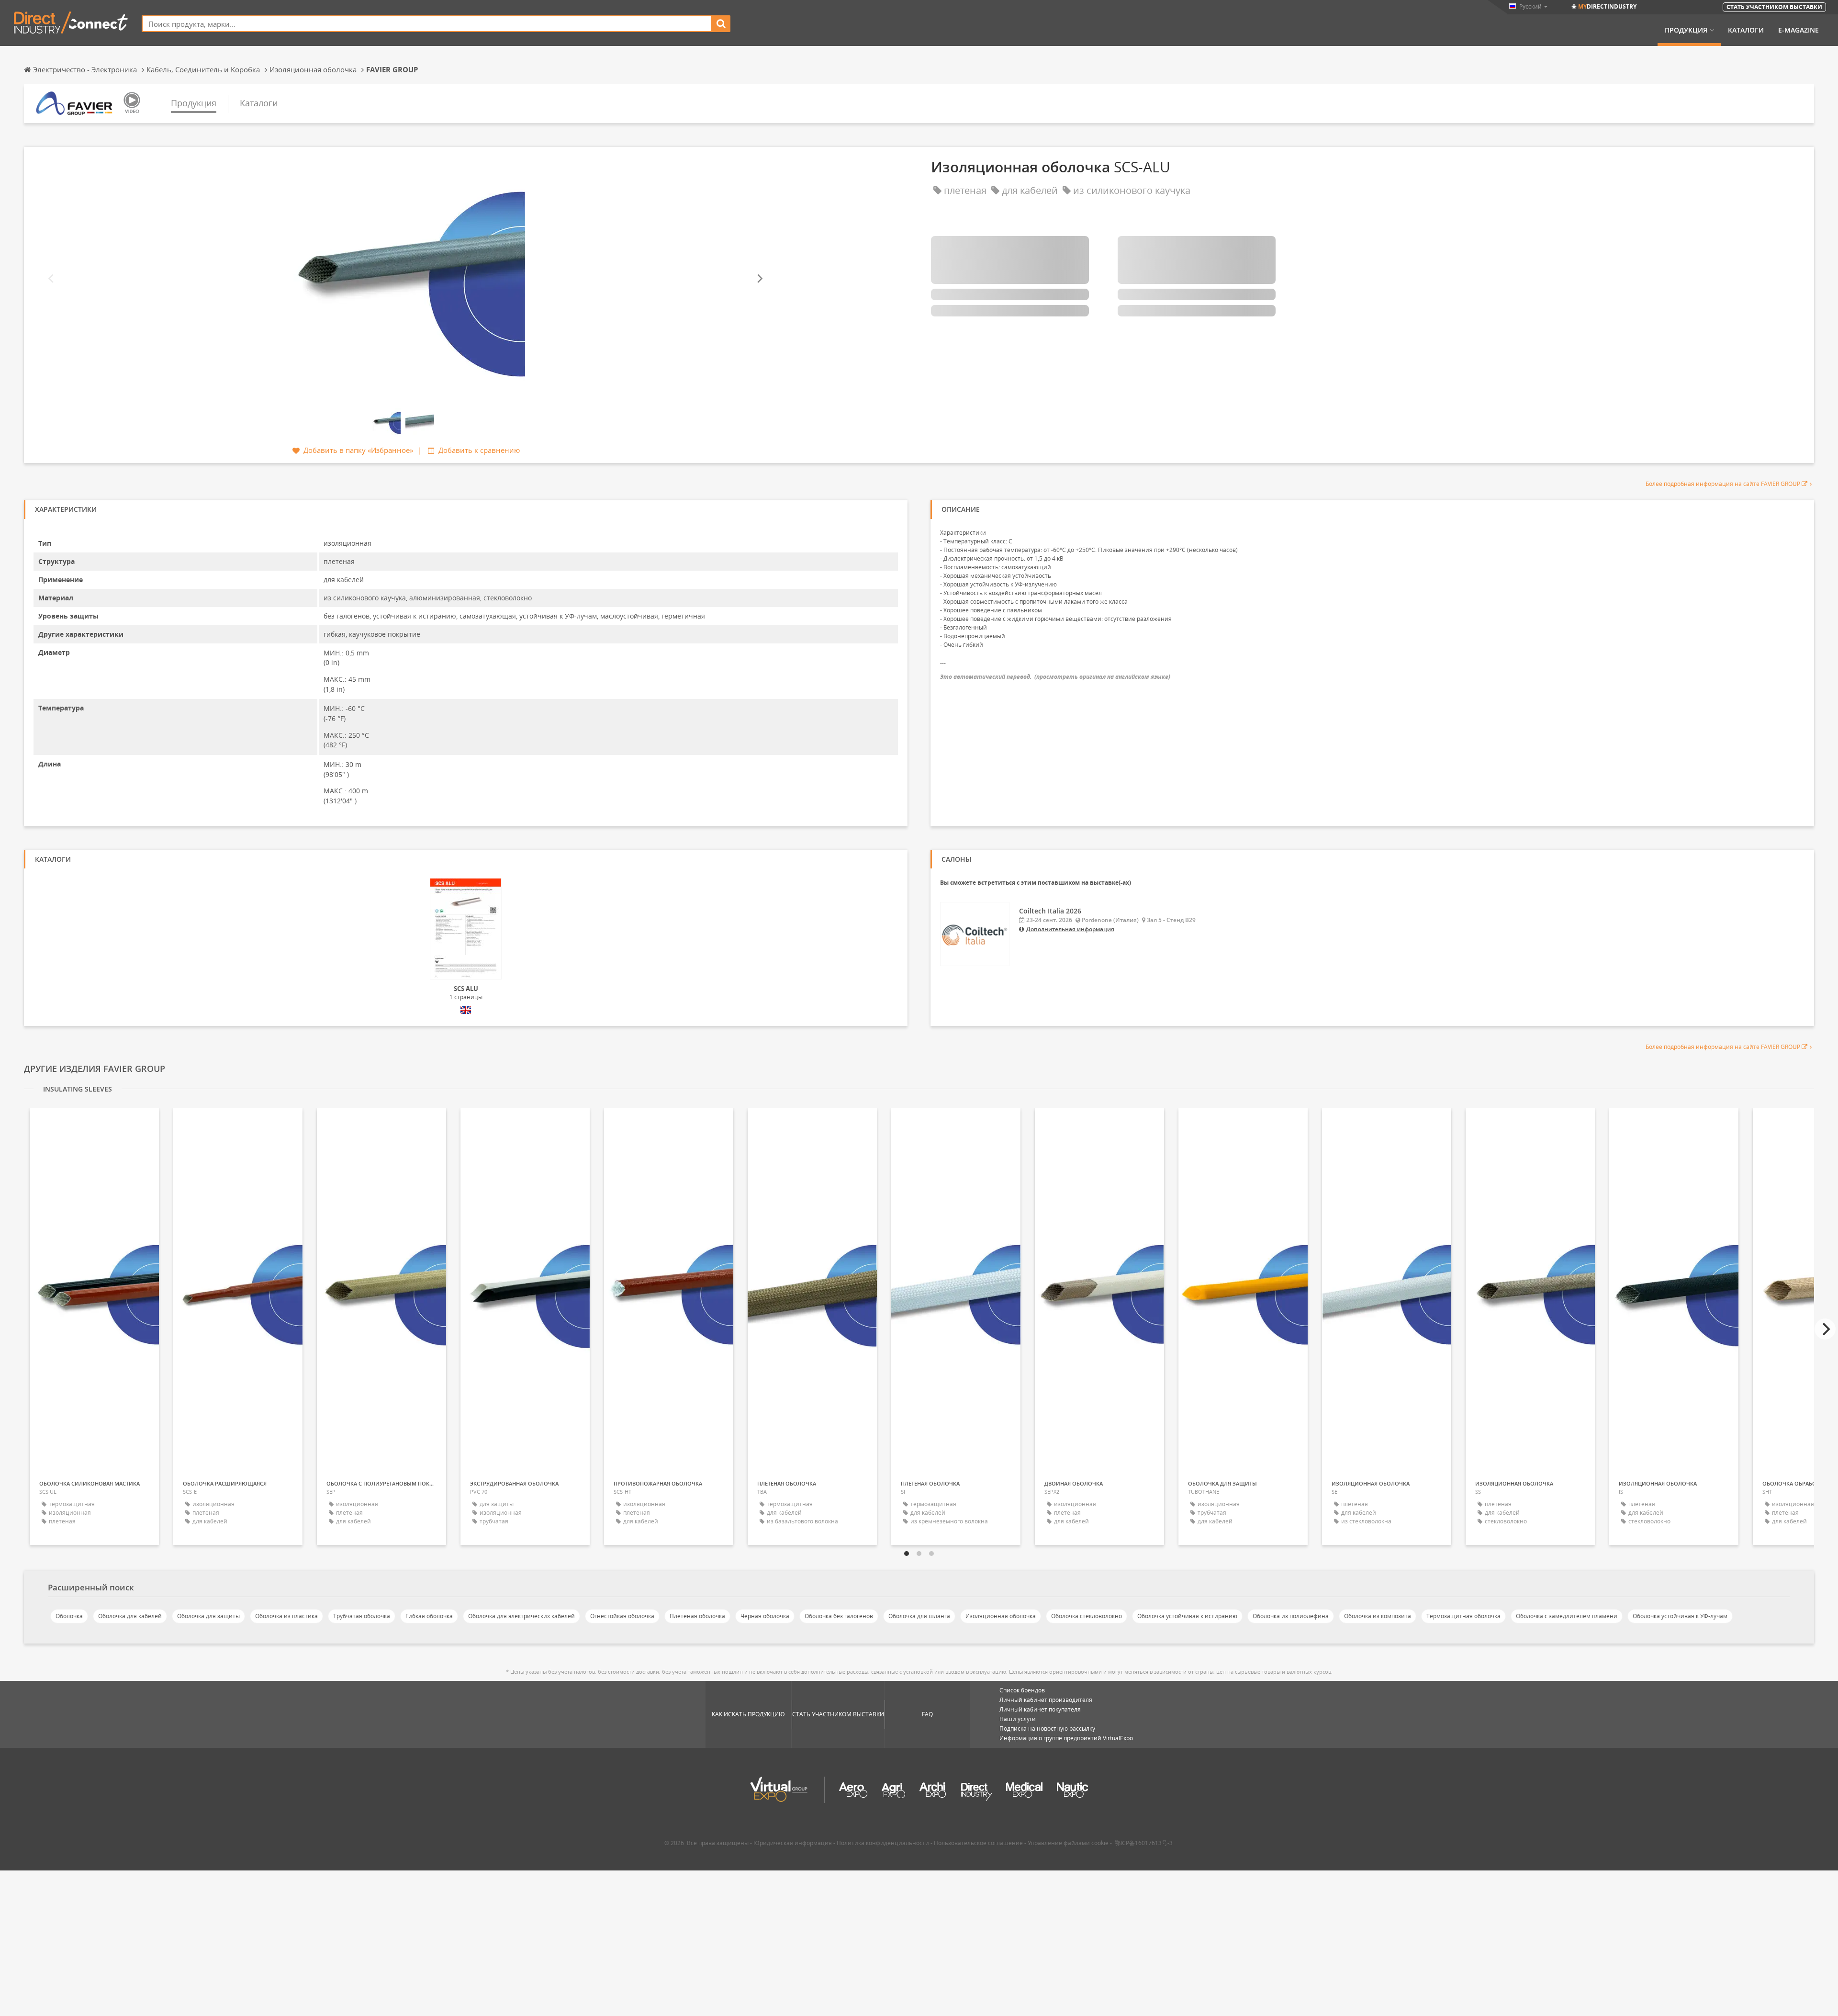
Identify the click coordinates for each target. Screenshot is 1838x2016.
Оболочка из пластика (286, 1616)
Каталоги (1746, 30)
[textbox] (427, 24)
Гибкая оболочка (429, 1616)
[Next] (759, 279)
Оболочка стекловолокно (1087, 1616)
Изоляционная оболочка (1001, 1616)
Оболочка (69, 1616)
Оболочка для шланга (919, 1616)
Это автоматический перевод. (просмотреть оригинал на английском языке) (1055, 677)
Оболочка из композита (1378, 1616)
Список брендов (1022, 1690)
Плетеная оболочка (697, 1616)
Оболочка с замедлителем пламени (1567, 1616)
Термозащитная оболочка (1463, 1616)
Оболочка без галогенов (839, 1616)
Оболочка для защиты (208, 1616)
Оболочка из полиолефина (1291, 1616)
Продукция (1686, 30)
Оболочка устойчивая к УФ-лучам (1680, 1616)
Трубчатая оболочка (362, 1616)
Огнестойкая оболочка (622, 1616)
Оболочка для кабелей (130, 1616)
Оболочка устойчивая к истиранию (1187, 1616)
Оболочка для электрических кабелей (521, 1616)
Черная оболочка (765, 1616)
